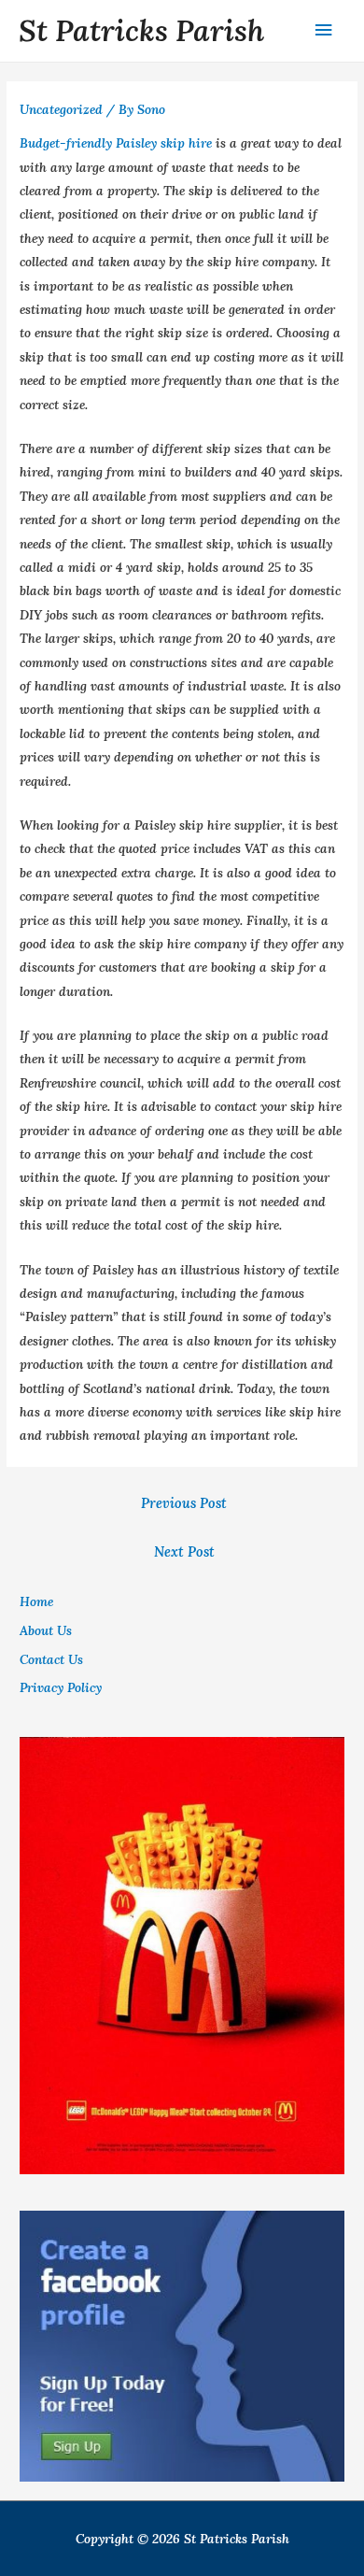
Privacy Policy (61, 1687)
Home (36, 1601)
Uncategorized (61, 109)
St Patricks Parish (141, 30)
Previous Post (184, 1503)
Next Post (184, 1551)
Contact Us (51, 1659)
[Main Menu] (324, 30)
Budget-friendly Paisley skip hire (116, 143)
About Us (46, 1630)
